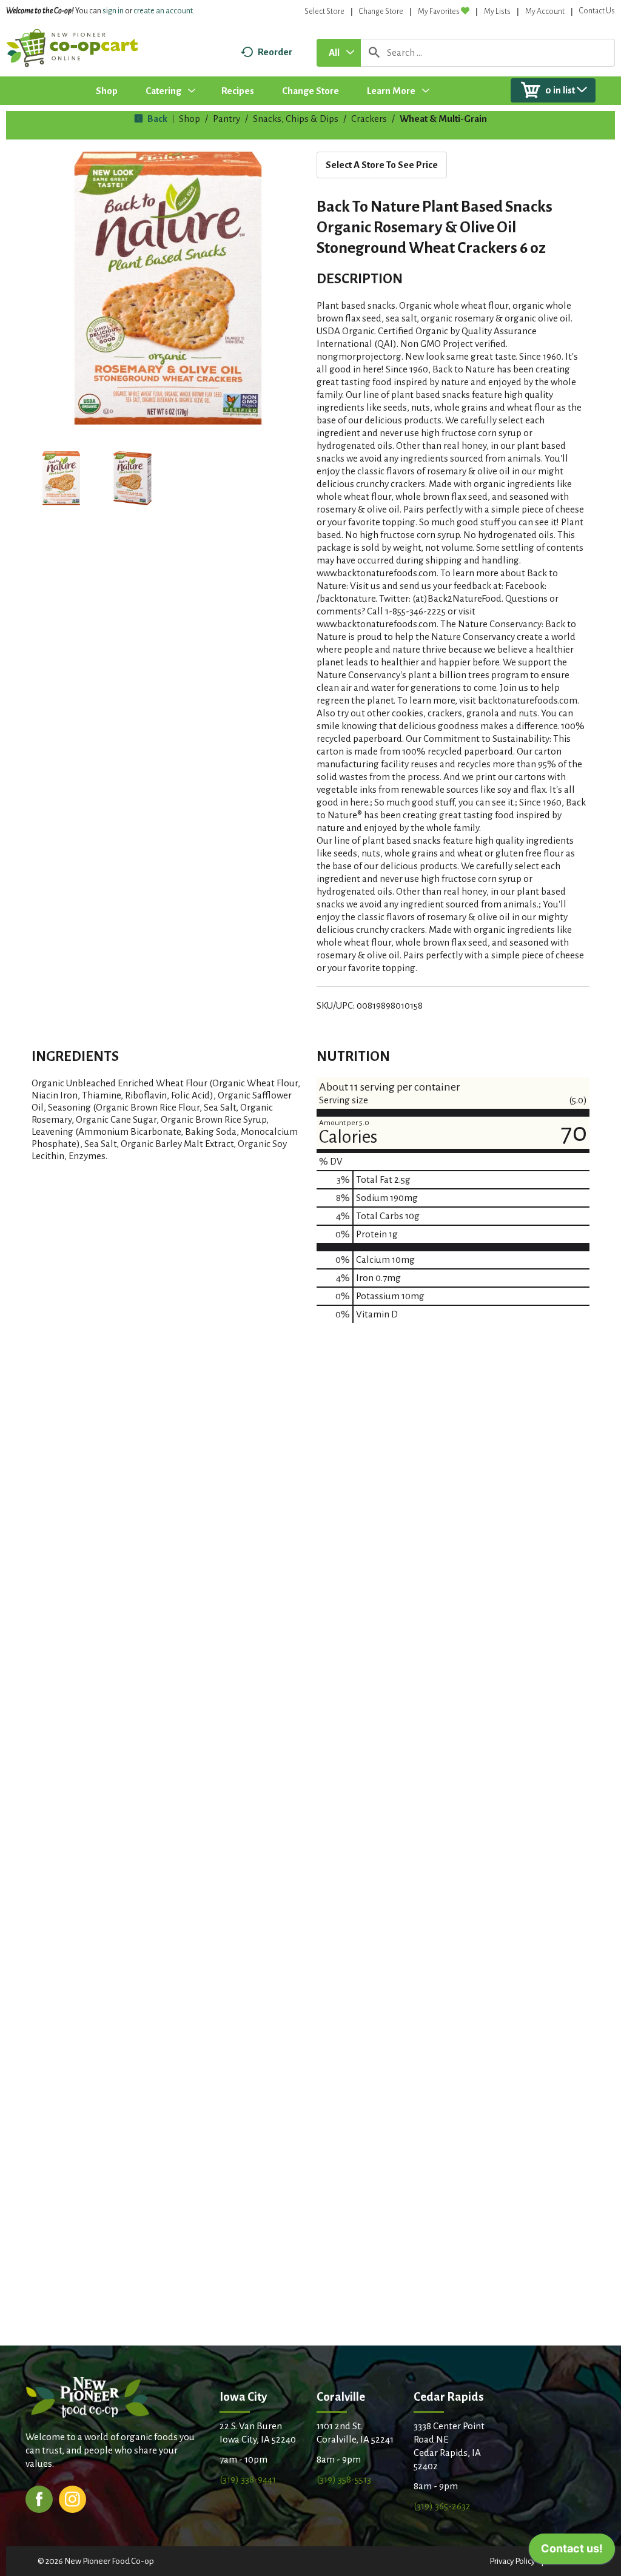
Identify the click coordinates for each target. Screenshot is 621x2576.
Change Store (381, 12)
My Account (545, 12)
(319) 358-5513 (344, 2479)
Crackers (369, 119)
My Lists (497, 12)
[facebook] (39, 2498)
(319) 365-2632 (442, 2506)
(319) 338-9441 (248, 2479)
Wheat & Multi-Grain (443, 119)
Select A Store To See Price (382, 165)
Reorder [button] (275, 52)
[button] (61, 479)
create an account (163, 11)
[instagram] (72, 2498)
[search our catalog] (374, 53)
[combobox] (339, 53)
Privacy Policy (512, 2561)
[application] (572, 2552)
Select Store (324, 12)
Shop (190, 119)
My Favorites (439, 12)
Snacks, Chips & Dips (296, 119)
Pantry (227, 119)
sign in (113, 11)
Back (156, 119)
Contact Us (597, 11)
